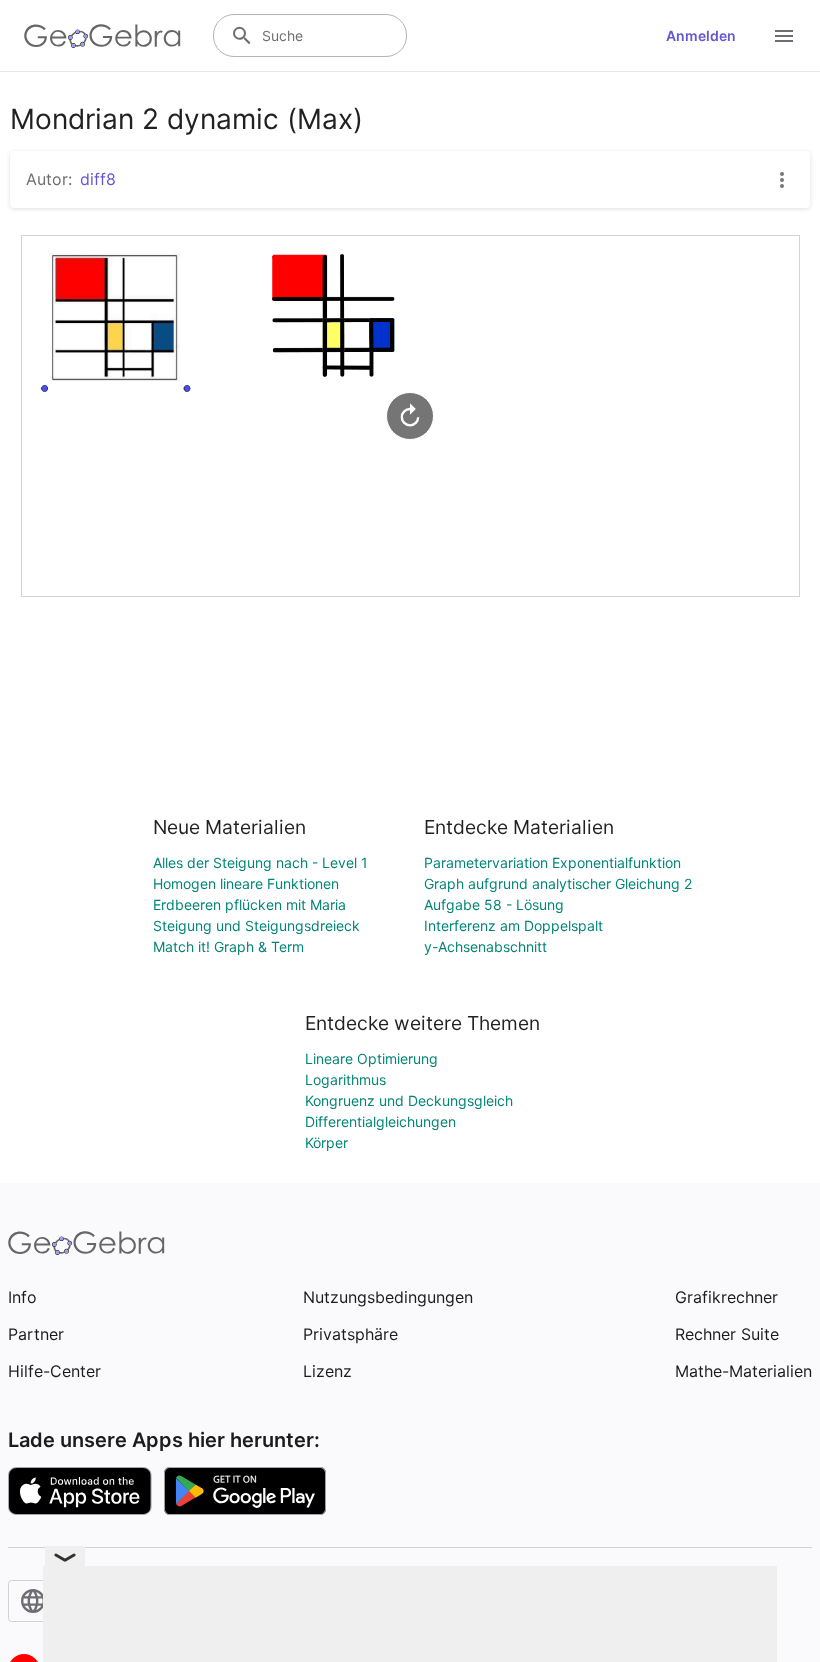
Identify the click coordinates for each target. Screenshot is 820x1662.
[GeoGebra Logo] (102, 36)
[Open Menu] (784, 36)
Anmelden (701, 35)
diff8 (98, 179)
